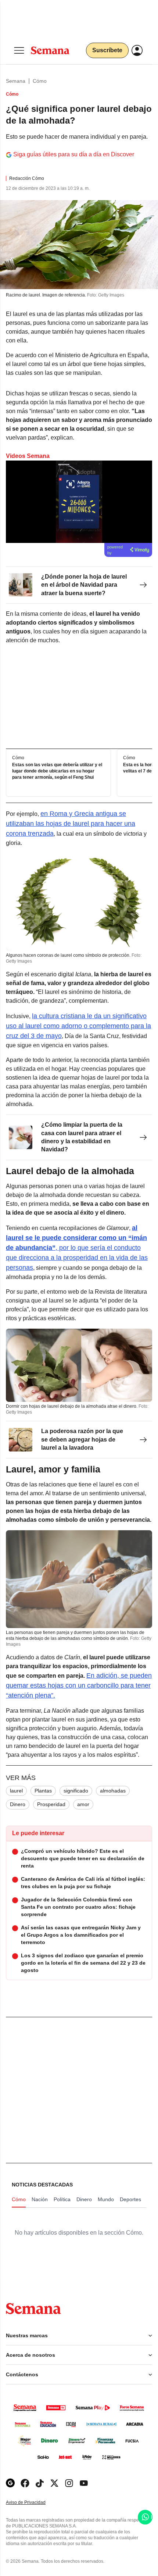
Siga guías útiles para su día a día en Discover (74, 154)
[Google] (10, 2483)
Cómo (40, 81)
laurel (16, 1791)
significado (76, 1791)
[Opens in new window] (25, 2483)
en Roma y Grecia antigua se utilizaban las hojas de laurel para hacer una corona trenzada (71, 824)
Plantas (43, 1791)
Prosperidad (51, 1804)
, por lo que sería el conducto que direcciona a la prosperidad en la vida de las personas (77, 1248)
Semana (16, 81)
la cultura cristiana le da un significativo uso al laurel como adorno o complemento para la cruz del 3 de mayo (78, 1026)
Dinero (18, 1804)
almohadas (113, 1791)
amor (83, 1804)
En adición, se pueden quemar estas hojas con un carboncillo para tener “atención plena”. (79, 1685)
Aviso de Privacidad (33, 2503)
